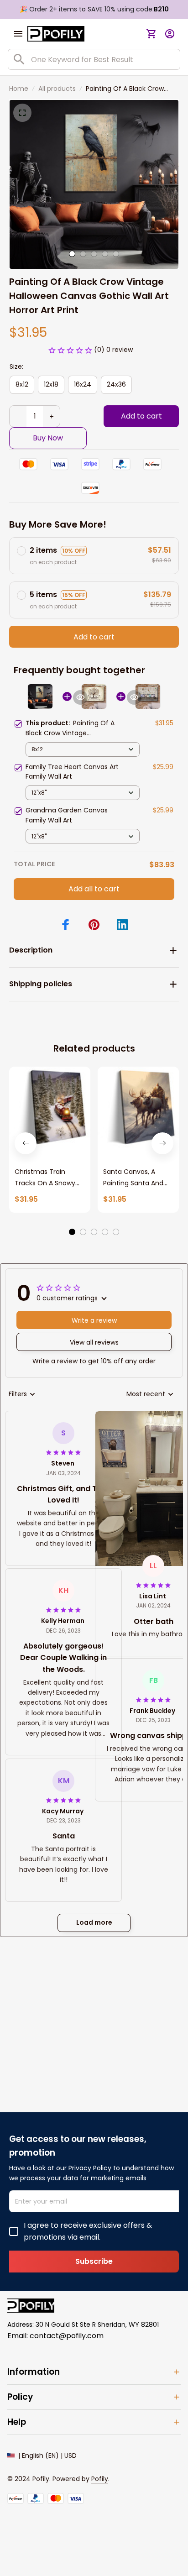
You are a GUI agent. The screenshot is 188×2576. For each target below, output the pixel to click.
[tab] (72, 254)
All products (57, 89)
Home (19, 89)
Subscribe (94, 2261)
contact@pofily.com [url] (67, 2336)
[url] (100, 2479)
